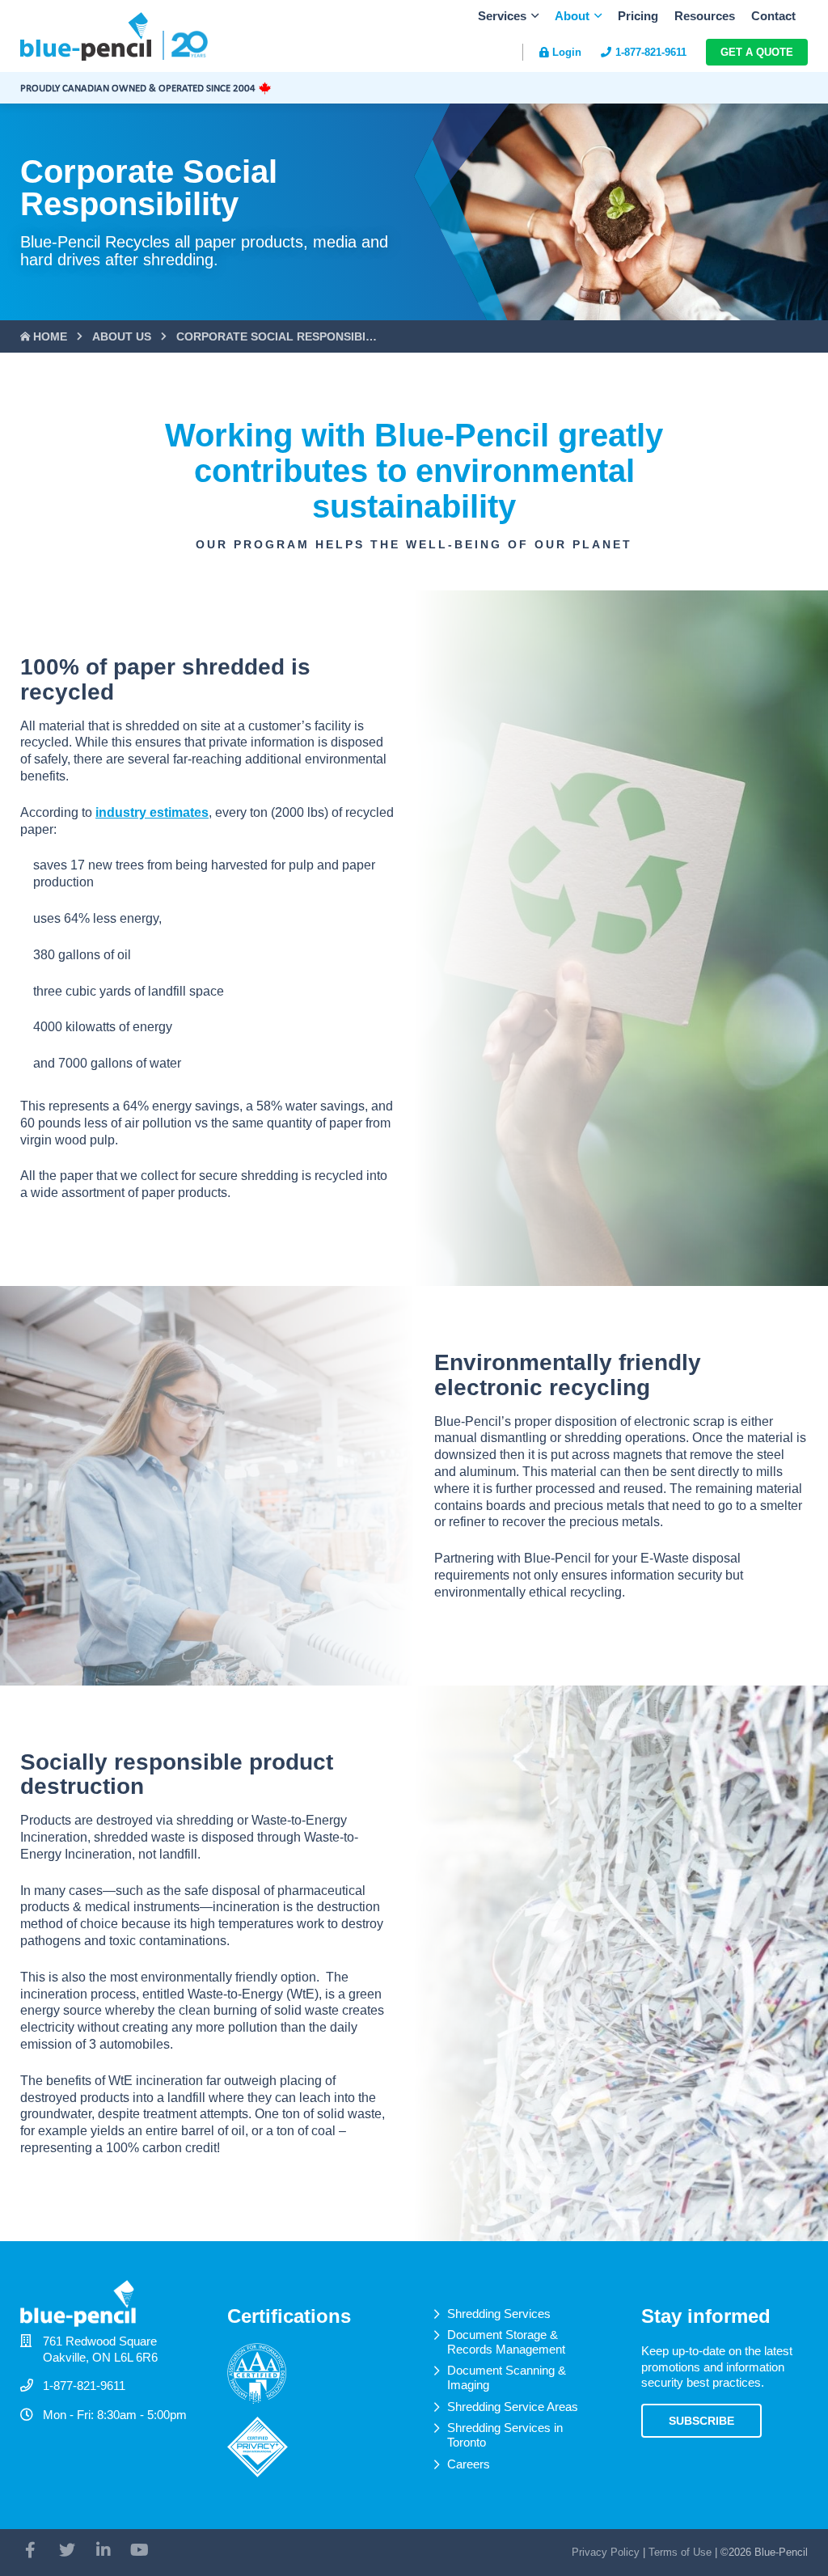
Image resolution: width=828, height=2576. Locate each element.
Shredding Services (499, 2314)
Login (567, 52)
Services (502, 16)
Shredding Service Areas (513, 2407)
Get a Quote (757, 52)
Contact (773, 16)
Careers (469, 2464)
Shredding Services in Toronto (505, 2435)
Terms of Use (680, 2552)
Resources (705, 16)
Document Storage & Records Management (506, 2342)
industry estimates (152, 812)
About (572, 16)
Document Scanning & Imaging (507, 2377)
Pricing (638, 16)
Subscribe (701, 2421)
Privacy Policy (606, 2552)
